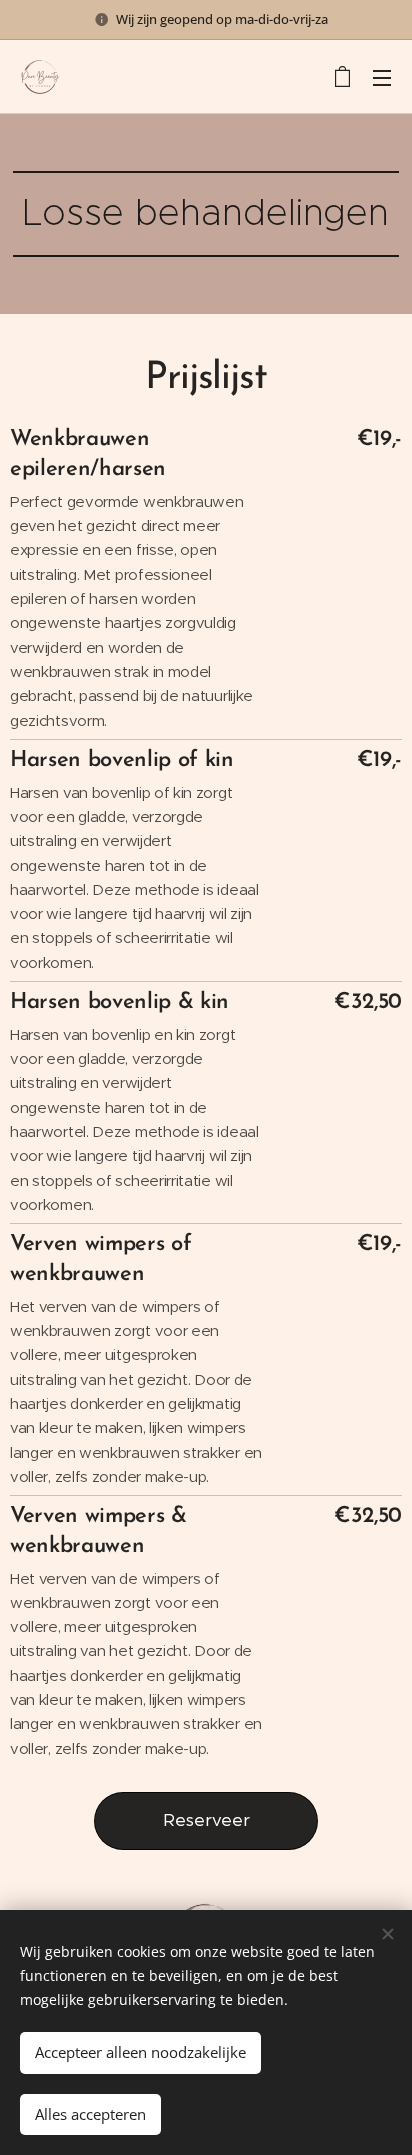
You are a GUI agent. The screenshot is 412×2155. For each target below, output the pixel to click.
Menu (382, 77)
